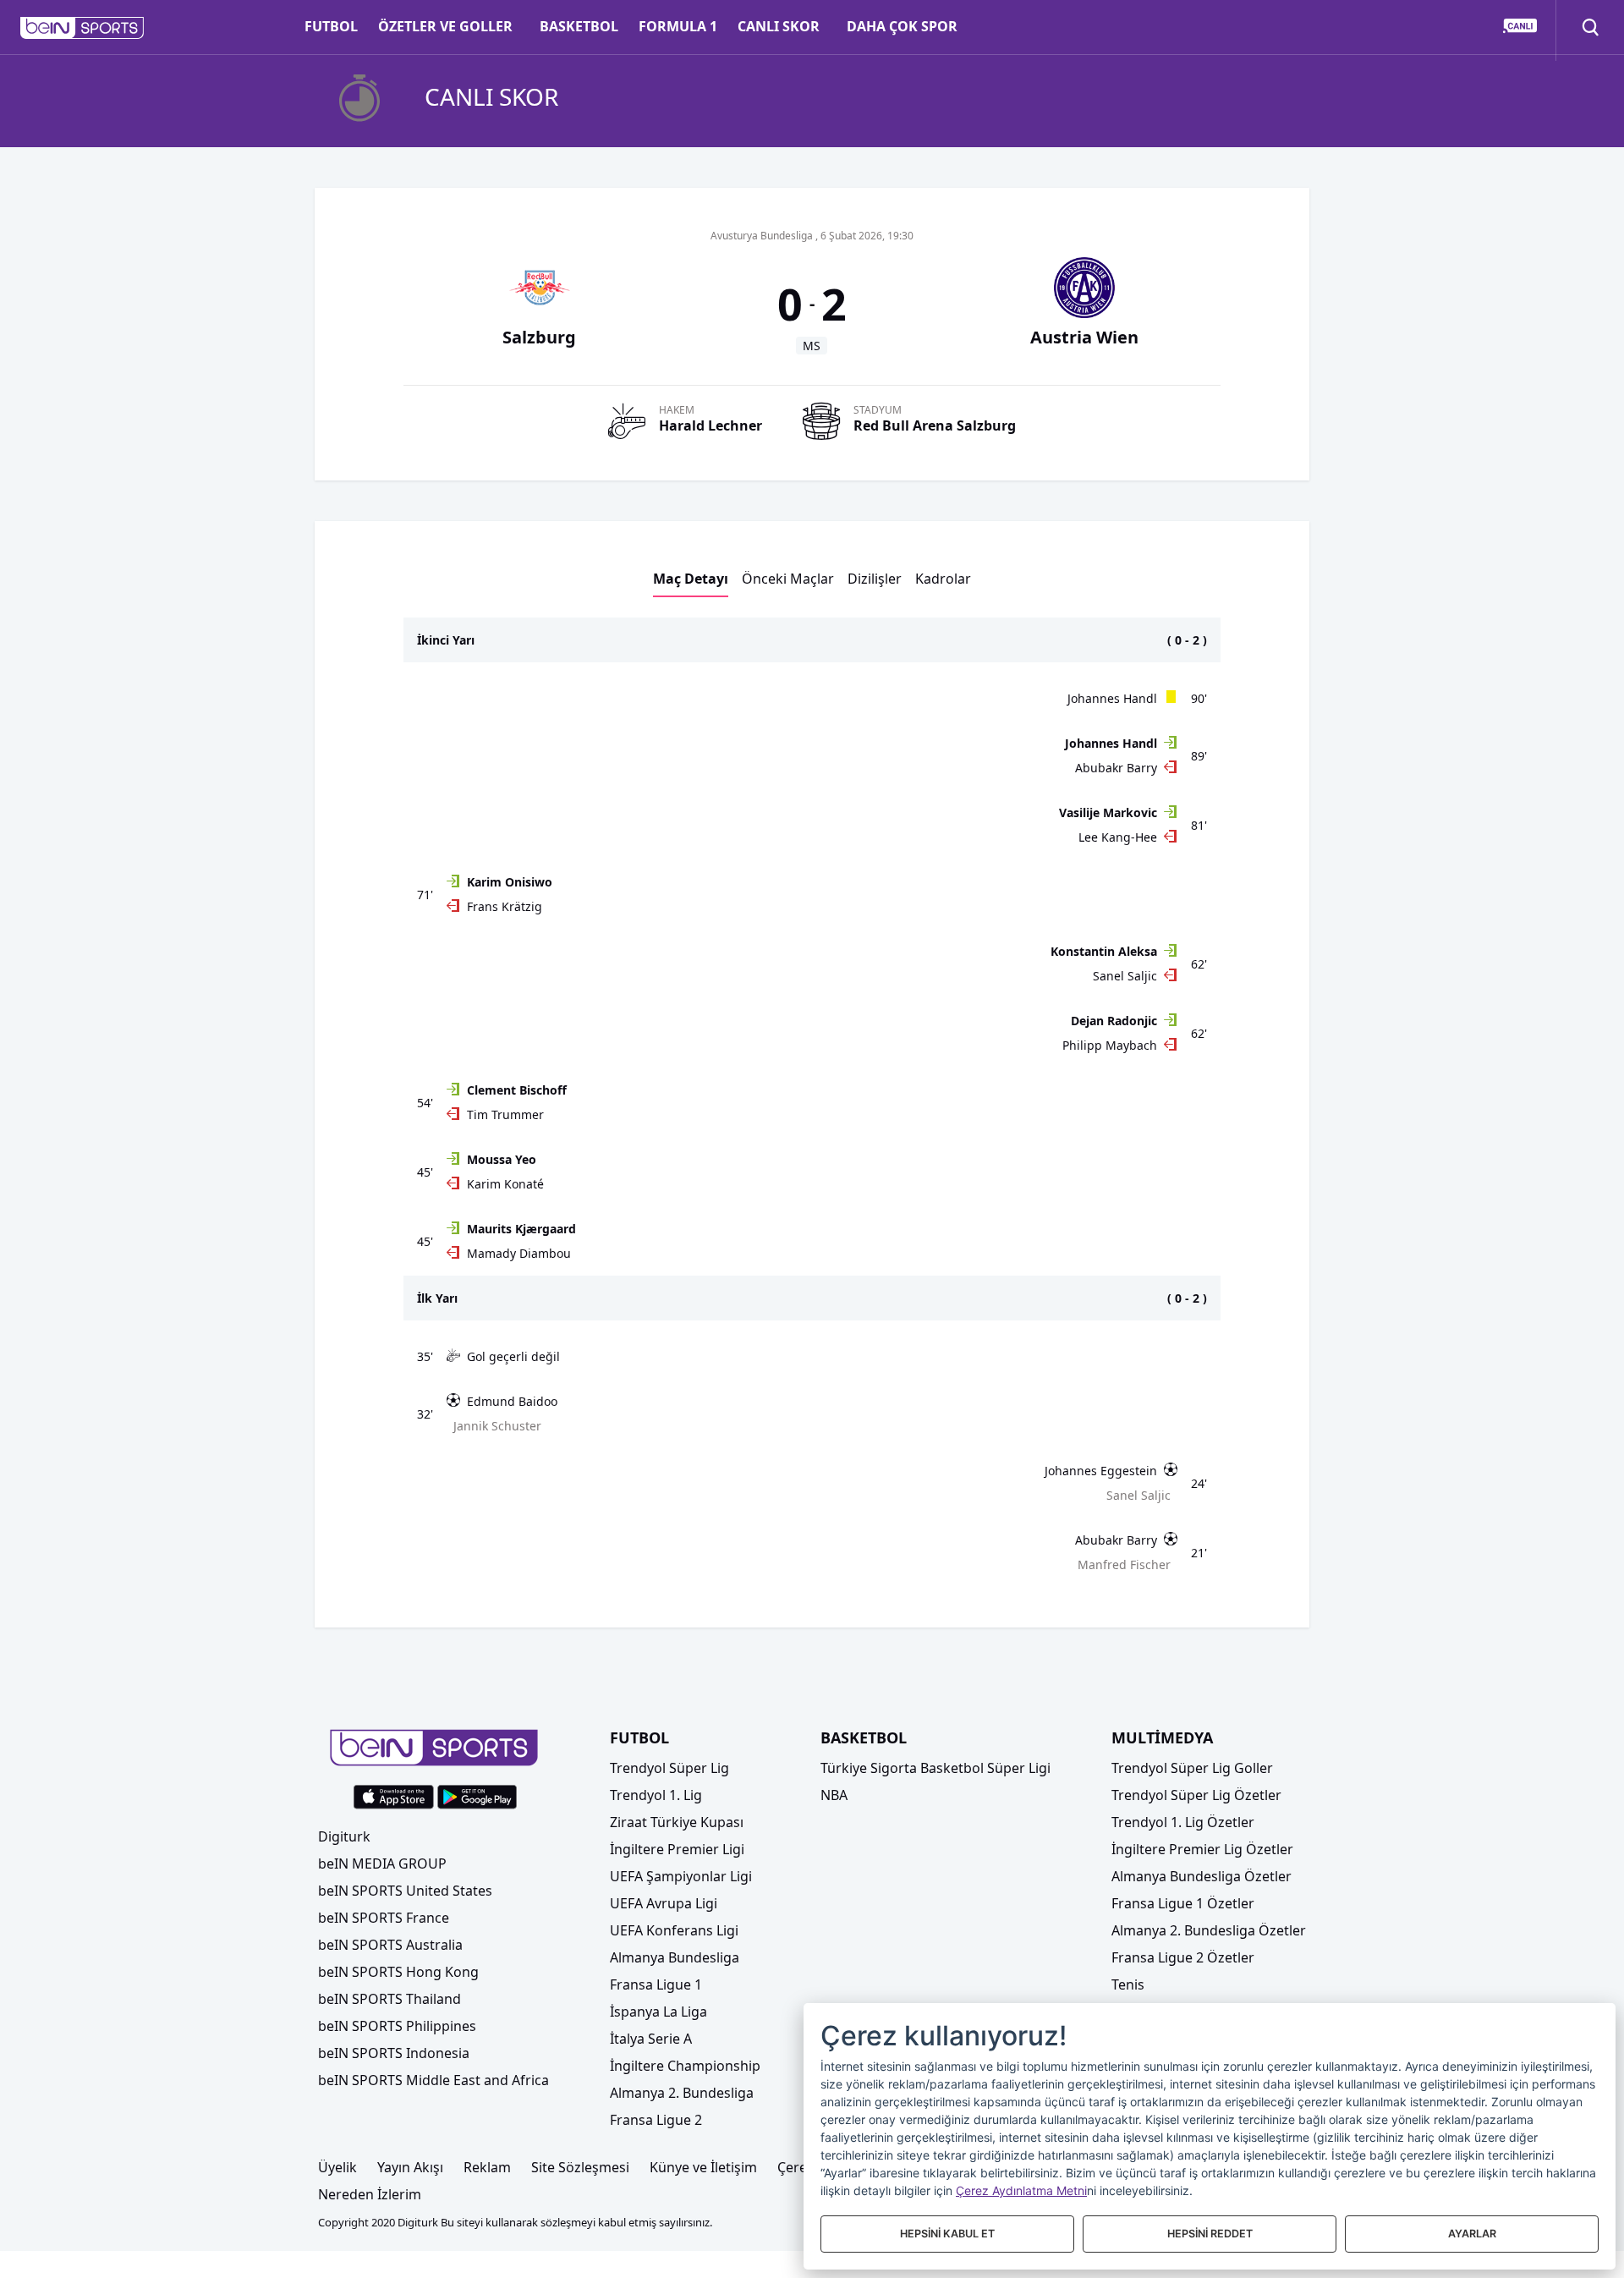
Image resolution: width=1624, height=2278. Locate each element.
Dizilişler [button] (875, 579)
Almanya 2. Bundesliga (682, 2093)
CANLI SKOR (779, 26)
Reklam (487, 2167)
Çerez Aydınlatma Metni (1021, 2190)
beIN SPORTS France (384, 1918)
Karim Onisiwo (510, 882)
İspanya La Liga (658, 2012)
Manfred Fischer (1124, 1564)
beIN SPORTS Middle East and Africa (433, 2080)
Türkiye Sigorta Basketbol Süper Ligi (935, 1768)
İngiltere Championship (685, 2066)
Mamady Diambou (519, 1253)
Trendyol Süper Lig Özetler (1196, 1795)
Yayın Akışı (410, 2167)
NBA (834, 1795)
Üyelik (337, 2167)
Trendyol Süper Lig (669, 1768)
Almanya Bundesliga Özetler (1202, 1876)
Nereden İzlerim (370, 2194)
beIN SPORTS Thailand (390, 1999)
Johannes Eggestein (1101, 1471)
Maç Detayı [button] (691, 579)
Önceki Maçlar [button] (788, 579)
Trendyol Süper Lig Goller (1192, 1768)
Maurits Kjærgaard (521, 1229)
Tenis (1128, 1984)
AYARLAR (1472, 2234)
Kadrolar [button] (943, 579)
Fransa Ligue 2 (656, 2120)
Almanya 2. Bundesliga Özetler (1209, 1930)
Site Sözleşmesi (580, 2167)
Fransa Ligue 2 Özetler (1183, 1957)
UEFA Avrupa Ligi (664, 1903)
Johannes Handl (1112, 698)
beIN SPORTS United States (405, 1891)
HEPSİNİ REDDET (1210, 2234)
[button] (82, 28)
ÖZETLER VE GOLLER (445, 26)
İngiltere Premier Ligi (677, 1849)
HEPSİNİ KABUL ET (947, 2234)
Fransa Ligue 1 (656, 1984)
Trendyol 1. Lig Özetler (1183, 1822)
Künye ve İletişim (703, 2167)
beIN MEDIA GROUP (382, 1864)
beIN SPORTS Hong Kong (398, 1972)
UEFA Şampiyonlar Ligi (681, 1876)
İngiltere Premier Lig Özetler (1202, 1849)
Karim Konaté (505, 1184)
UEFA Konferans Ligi (674, 1930)
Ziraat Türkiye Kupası (677, 1822)
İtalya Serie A (651, 2039)
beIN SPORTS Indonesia (394, 2053)
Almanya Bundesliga (675, 1957)
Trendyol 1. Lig (656, 1795)
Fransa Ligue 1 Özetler (1183, 1903)
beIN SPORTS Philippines (397, 2026)
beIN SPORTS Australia (390, 1945)
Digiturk (344, 1836)
